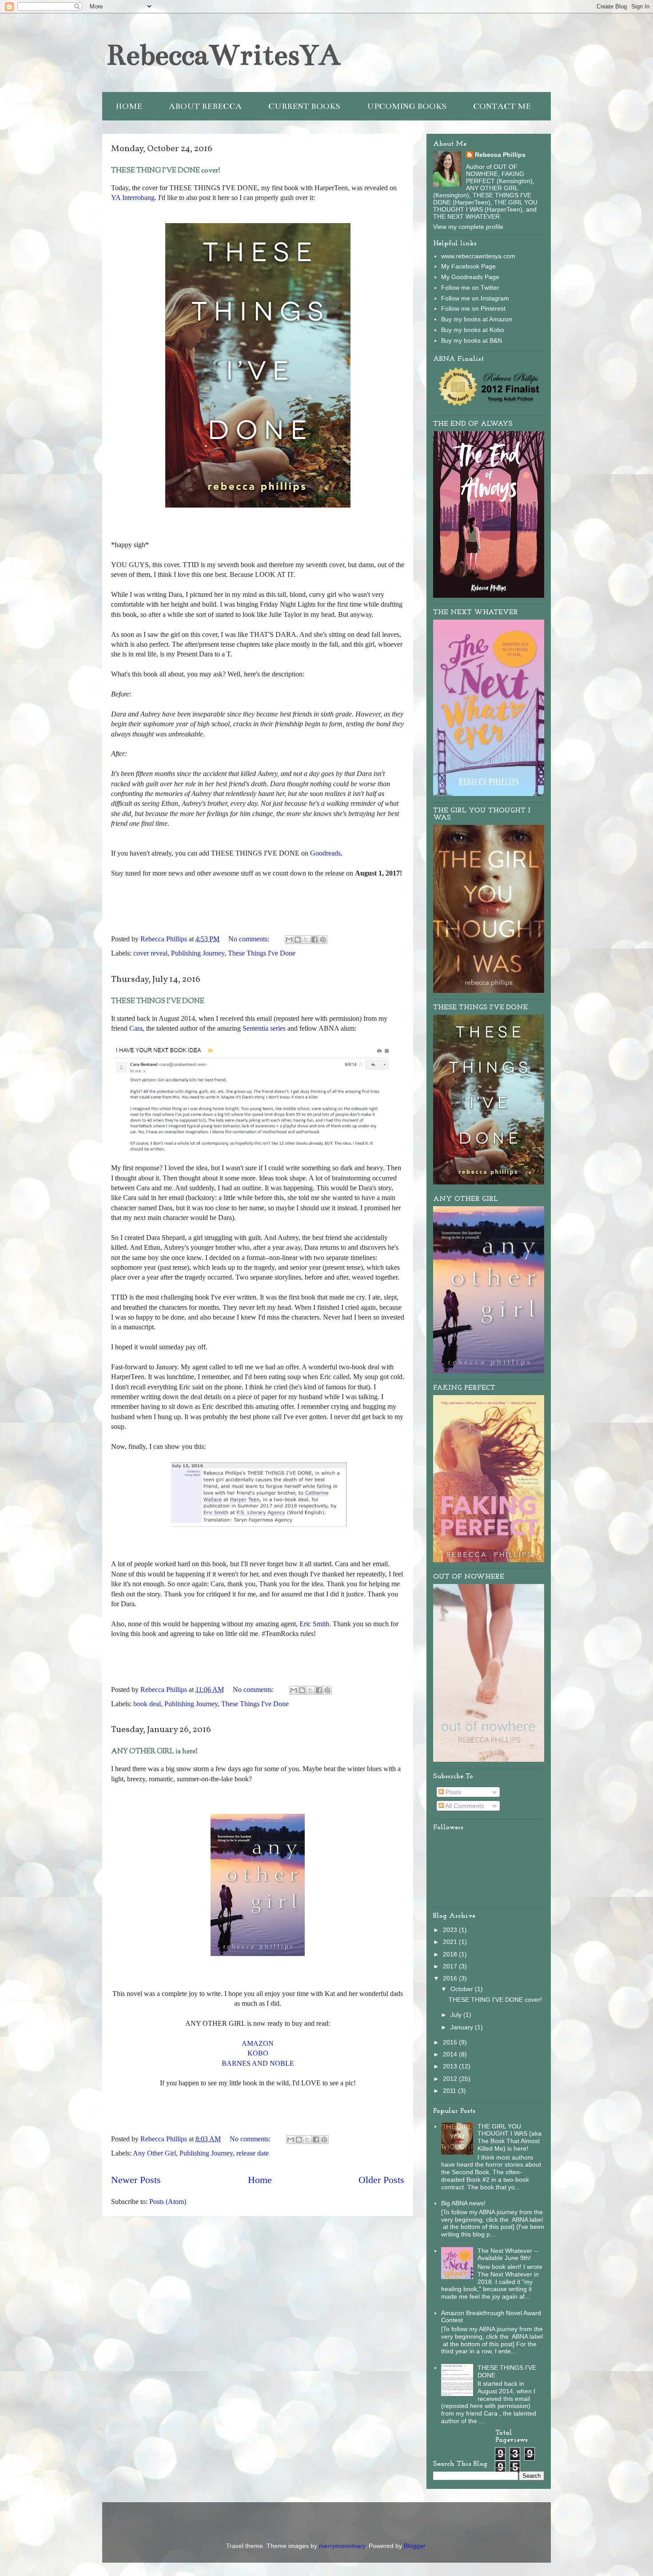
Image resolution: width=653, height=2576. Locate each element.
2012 (451, 2079)
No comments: (250, 939)
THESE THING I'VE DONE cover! (166, 171)
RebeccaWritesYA (223, 55)
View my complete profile (468, 227)
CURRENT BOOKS (304, 106)
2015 (451, 2042)
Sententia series (264, 1028)
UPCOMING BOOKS (407, 106)
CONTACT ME (502, 106)
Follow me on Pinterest (473, 308)
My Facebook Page (468, 266)
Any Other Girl (154, 2153)
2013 (451, 2066)
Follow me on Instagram (475, 298)
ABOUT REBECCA (205, 106)
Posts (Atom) (168, 2202)
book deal (147, 1704)
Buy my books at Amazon (477, 319)
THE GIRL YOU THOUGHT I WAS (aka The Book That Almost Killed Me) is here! (510, 2137)
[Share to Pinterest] (323, 940)
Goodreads (325, 853)
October (463, 1989)
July (457, 2015)
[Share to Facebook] (315, 940)
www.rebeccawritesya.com (478, 256)
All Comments (464, 1806)
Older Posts (381, 2180)
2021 (451, 1942)
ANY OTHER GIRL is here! (154, 1752)
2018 (451, 1954)
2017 (451, 1966)
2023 (451, 1930)
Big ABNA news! (463, 2203)
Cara (136, 1028)
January (463, 2027)
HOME (129, 106)
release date (253, 2153)
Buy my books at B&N (472, 340)
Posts (452, 1792)
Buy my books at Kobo (473, 330)
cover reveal (150, 953)
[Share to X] (306, 940)
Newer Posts (136, 2180)
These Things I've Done (262, 953)
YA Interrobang (133, 198)
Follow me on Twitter (470, 288)
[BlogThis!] (298, 940)
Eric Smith (314, 1624)
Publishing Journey (198, 953)
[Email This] (289, 940)
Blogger (414, 2546)
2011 (450, 2091)
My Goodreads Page (470, 277)
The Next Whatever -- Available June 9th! (508, 2254)
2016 (451, 1978)
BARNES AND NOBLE (258, 2063)
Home (260, 2180)
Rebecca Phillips (500, 155)
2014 (451, 2054)
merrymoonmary (342, 2546)
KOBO (258, 2053)
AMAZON (258, 2043)
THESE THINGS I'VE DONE (158, 1002)
